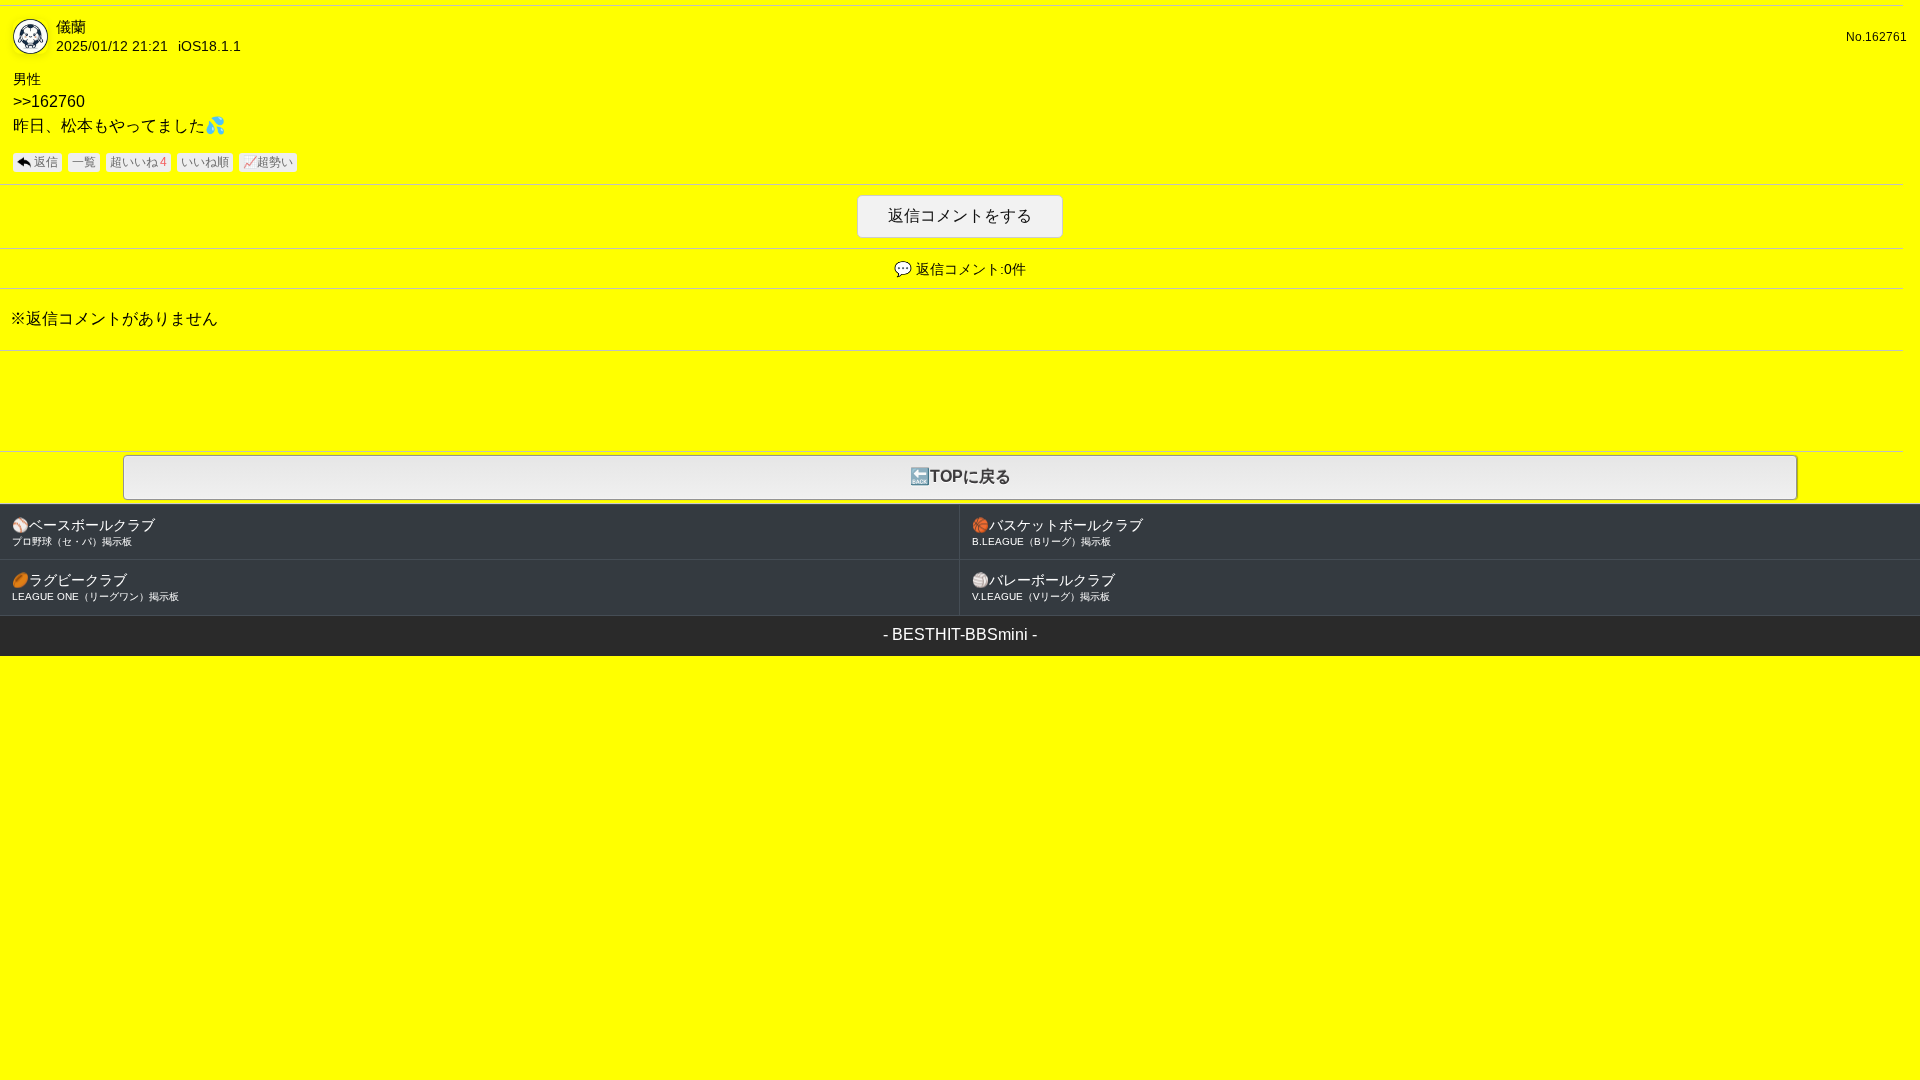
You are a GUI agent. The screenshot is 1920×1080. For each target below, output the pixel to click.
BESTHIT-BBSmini (960, 634)
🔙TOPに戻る (960, 476)
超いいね (138, 162)
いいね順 (205, 162)
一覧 (84, 162)
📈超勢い (268, 162)
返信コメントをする (960, 215)
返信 (46, 162)
